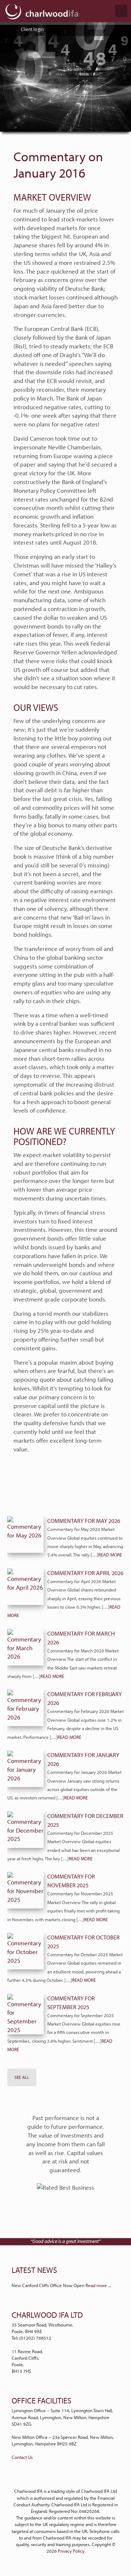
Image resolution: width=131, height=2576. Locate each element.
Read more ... (98, 2285)
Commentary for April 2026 (85, 1573)
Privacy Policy (71, 2551)
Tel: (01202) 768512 (31, 2338)
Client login (32, 29)
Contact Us (22, 2457)
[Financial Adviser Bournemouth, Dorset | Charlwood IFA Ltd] (42, 11)
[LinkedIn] (61, 2479)
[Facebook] (70, 2479)
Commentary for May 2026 (84, 1521)
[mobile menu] (121, 11)
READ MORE (110, 1555)
